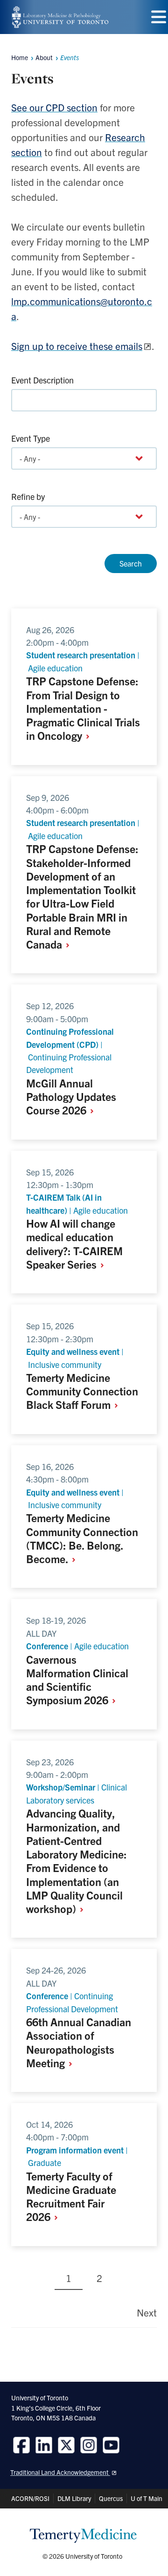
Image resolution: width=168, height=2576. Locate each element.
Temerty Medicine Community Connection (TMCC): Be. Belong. (82, 1538)
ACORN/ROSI (30, 2498)
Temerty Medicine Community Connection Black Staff (82, 1391)
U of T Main (147, 2498)
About (44, 57)
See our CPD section (54, 107)
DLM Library (74, 2498)
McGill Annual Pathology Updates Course (71, 1097)
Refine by (28, 496)
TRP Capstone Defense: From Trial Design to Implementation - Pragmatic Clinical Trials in (83, 708)
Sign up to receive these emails (77, 346)
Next (147, 2312)
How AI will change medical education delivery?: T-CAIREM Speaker (74, 1244)
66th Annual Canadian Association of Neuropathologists (79, 2042)
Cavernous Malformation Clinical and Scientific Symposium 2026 (77, 1680)
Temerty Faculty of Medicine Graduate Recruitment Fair (71, 2196)
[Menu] (159, 17)
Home (20, 57)
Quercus (111, 2498)
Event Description (42, 380)
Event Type (31, 438)
